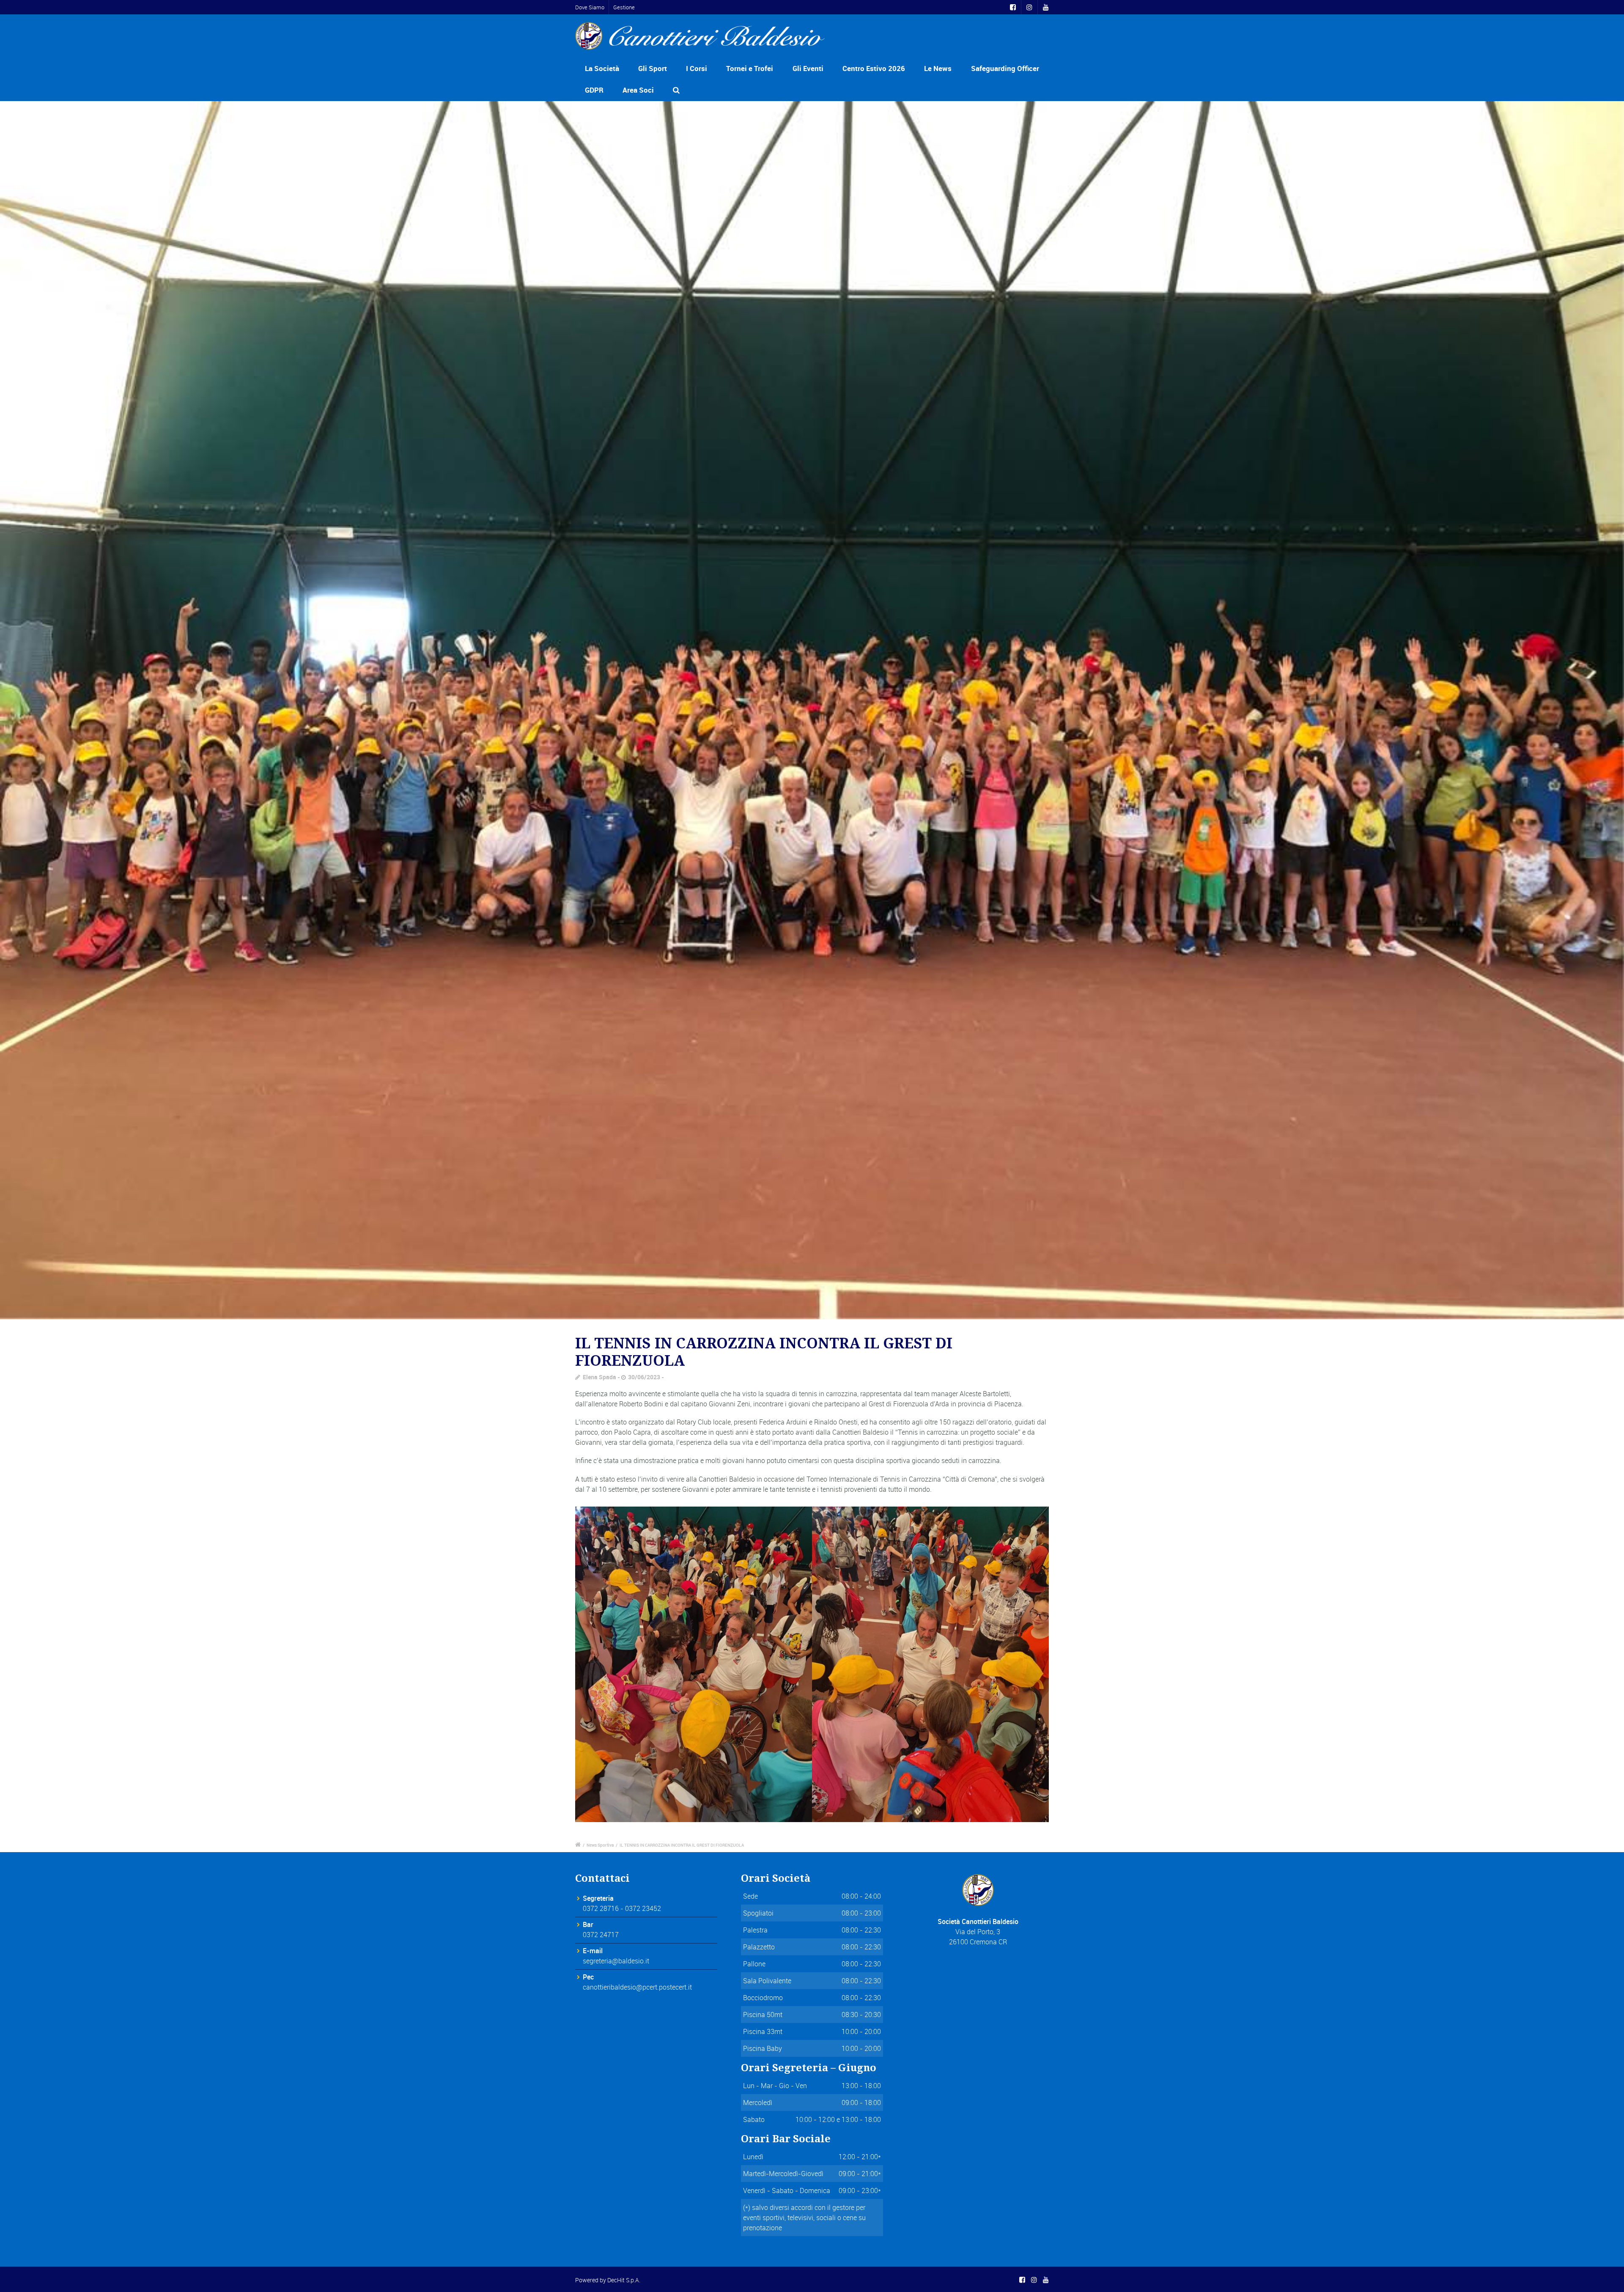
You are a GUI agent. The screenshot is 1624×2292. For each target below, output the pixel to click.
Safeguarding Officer (1005, 68)
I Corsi (697, 68)
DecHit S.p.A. (624, 2280)
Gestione (624, 7)
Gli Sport (653, 68)
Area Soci (638, 90)
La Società (602, 68)
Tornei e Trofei (750, 68)
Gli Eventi (808, 68)
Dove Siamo (590, 7)
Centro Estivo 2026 (874, 68)
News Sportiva (600, 1845)
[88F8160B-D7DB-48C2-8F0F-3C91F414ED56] (812, 710)
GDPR (594, 90)
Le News (938, 68)
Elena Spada (599, 1377)
